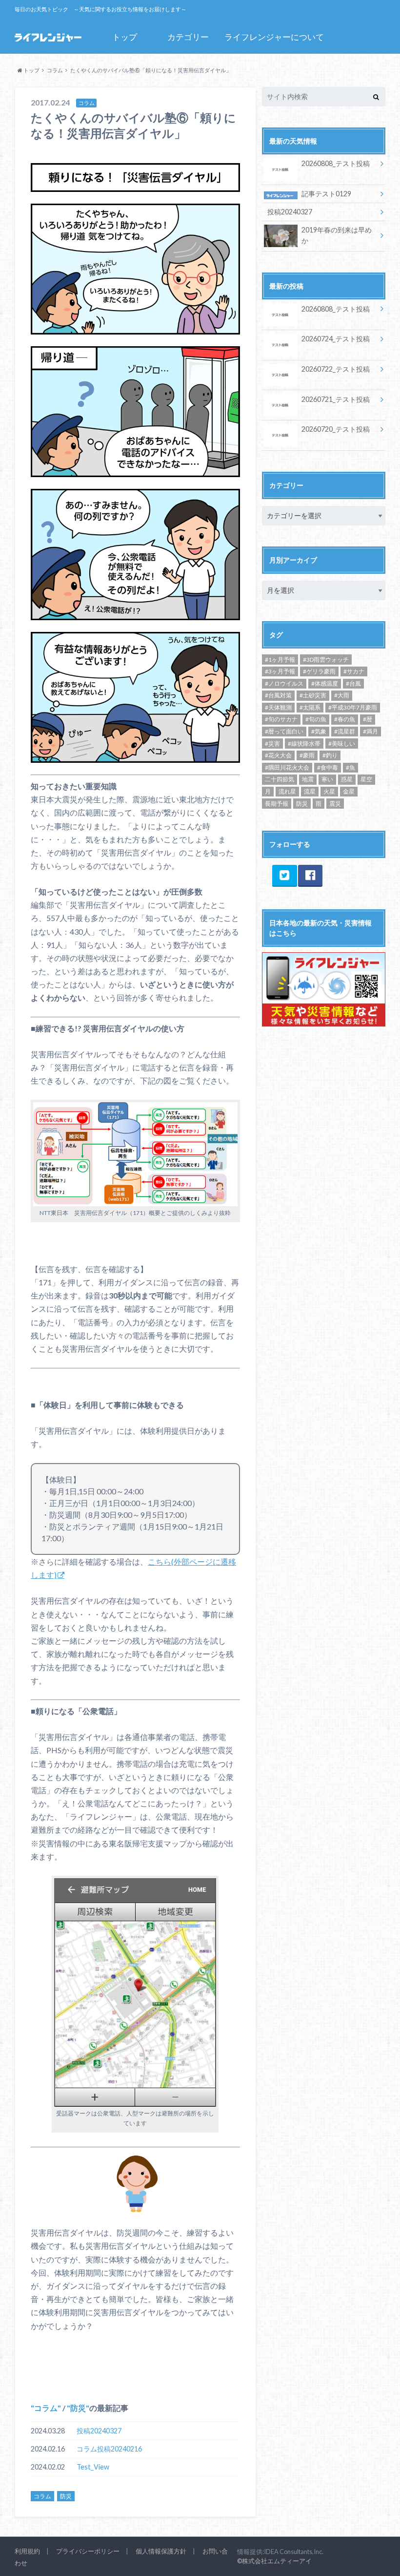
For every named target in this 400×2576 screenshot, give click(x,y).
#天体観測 (278, 707)
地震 (308, 779)
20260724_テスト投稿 (336, 339)
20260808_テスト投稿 (336, 163)
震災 (335, 804)
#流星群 (345, 731)
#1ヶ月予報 (280, 660)
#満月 (370, 731)
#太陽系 (310, 707)
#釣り (330, 755)
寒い (327, 779)
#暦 (368, 719)
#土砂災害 (313, 695)
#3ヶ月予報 (280, 671)
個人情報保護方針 (161, 2551)
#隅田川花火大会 (287, 767)
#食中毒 (328, 767)
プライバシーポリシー (88, 2551)
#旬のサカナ (281, 719)
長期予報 (277, 804)
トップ (125, 37)
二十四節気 (280, 779)
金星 (349, 791)
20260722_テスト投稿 (336, 369)
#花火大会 (278, 755)
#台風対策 (278, 695)
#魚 (350, 767)
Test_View (93, 2467)
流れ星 (287, 791)
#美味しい (342, 743)
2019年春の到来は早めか (337, 235)
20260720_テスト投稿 (336, 429)
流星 (310, 791)
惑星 (347, 779)
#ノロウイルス (284, 683)
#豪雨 (307, 755)
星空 (366, 779)
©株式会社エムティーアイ (274, 2561)
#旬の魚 (316, 719)
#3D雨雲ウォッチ (326, 660)
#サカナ (354, 671)
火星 (329, 791)
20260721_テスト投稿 (336, 399)
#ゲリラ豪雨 (319, 671)
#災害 (272, 743)
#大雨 (342, 695)
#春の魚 (345, 719)
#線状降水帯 (304, 743)
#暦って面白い (284, 731)
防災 (78, 2408)
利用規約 (27, 2551)
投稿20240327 (99, 2431)
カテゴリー (188, 37)
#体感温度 (325, 683)
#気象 (319, 731)
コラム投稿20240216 (109, 2449)
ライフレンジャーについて (274, 37)
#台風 (353, 683)
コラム (46, 2408)
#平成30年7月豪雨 (353, 707)
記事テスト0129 (326, 194)
